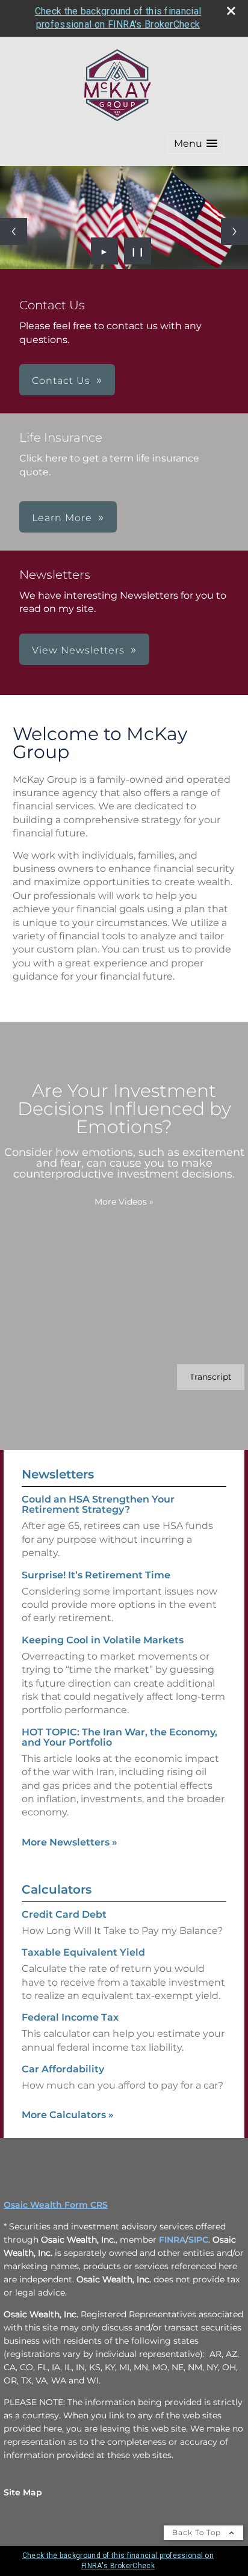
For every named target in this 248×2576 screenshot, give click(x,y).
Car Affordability (63, 2069)
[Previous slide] (14, 231)
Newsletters (58, 1474)
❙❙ (138, 251)
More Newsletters (70, 1842)
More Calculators (68, 2115)
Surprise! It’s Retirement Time (96, 1575)
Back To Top (198, 2532)
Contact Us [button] (61, 381)
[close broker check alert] (231, 11)
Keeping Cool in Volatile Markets (103, 1640)
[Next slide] (234, 231)
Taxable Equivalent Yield (83, 1952)
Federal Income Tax (70, 2017)
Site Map (23, 2492)
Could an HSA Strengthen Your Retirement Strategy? (98, 1504)
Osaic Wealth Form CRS (56, 2205)
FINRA (172, 2240)
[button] (196, 144)
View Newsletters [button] (78, 650)
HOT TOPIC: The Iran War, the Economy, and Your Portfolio (119, 1737)
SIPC (198, 2240)
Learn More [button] (62, 518)
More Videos (124, 1202)
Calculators (57, 1889)
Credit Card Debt (64, 1914)
